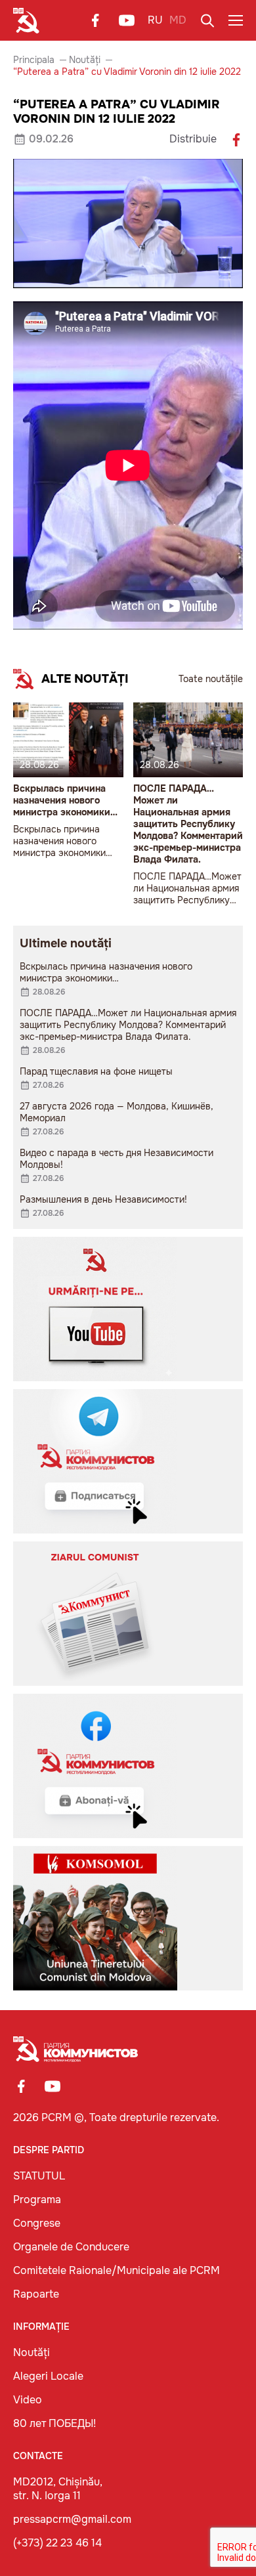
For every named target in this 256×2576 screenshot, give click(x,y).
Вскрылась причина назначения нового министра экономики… (65, 800)
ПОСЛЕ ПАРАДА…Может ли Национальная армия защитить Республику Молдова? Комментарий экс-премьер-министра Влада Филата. (188, 824)
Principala (34, 60)
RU (155, 20)
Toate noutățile (211, 679)
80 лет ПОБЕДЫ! (54, 2423)
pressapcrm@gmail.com (72, 2519)
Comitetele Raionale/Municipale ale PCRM (117, 2270)
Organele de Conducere (71, 2247)
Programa (37, 2200)
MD (178, 20)
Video (28, 2400)
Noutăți (85, 60)
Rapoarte (36, 2294)
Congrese (37, 2223)
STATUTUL (39, 2176)
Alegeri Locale (48, 2376)
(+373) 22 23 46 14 (57, 2543)
